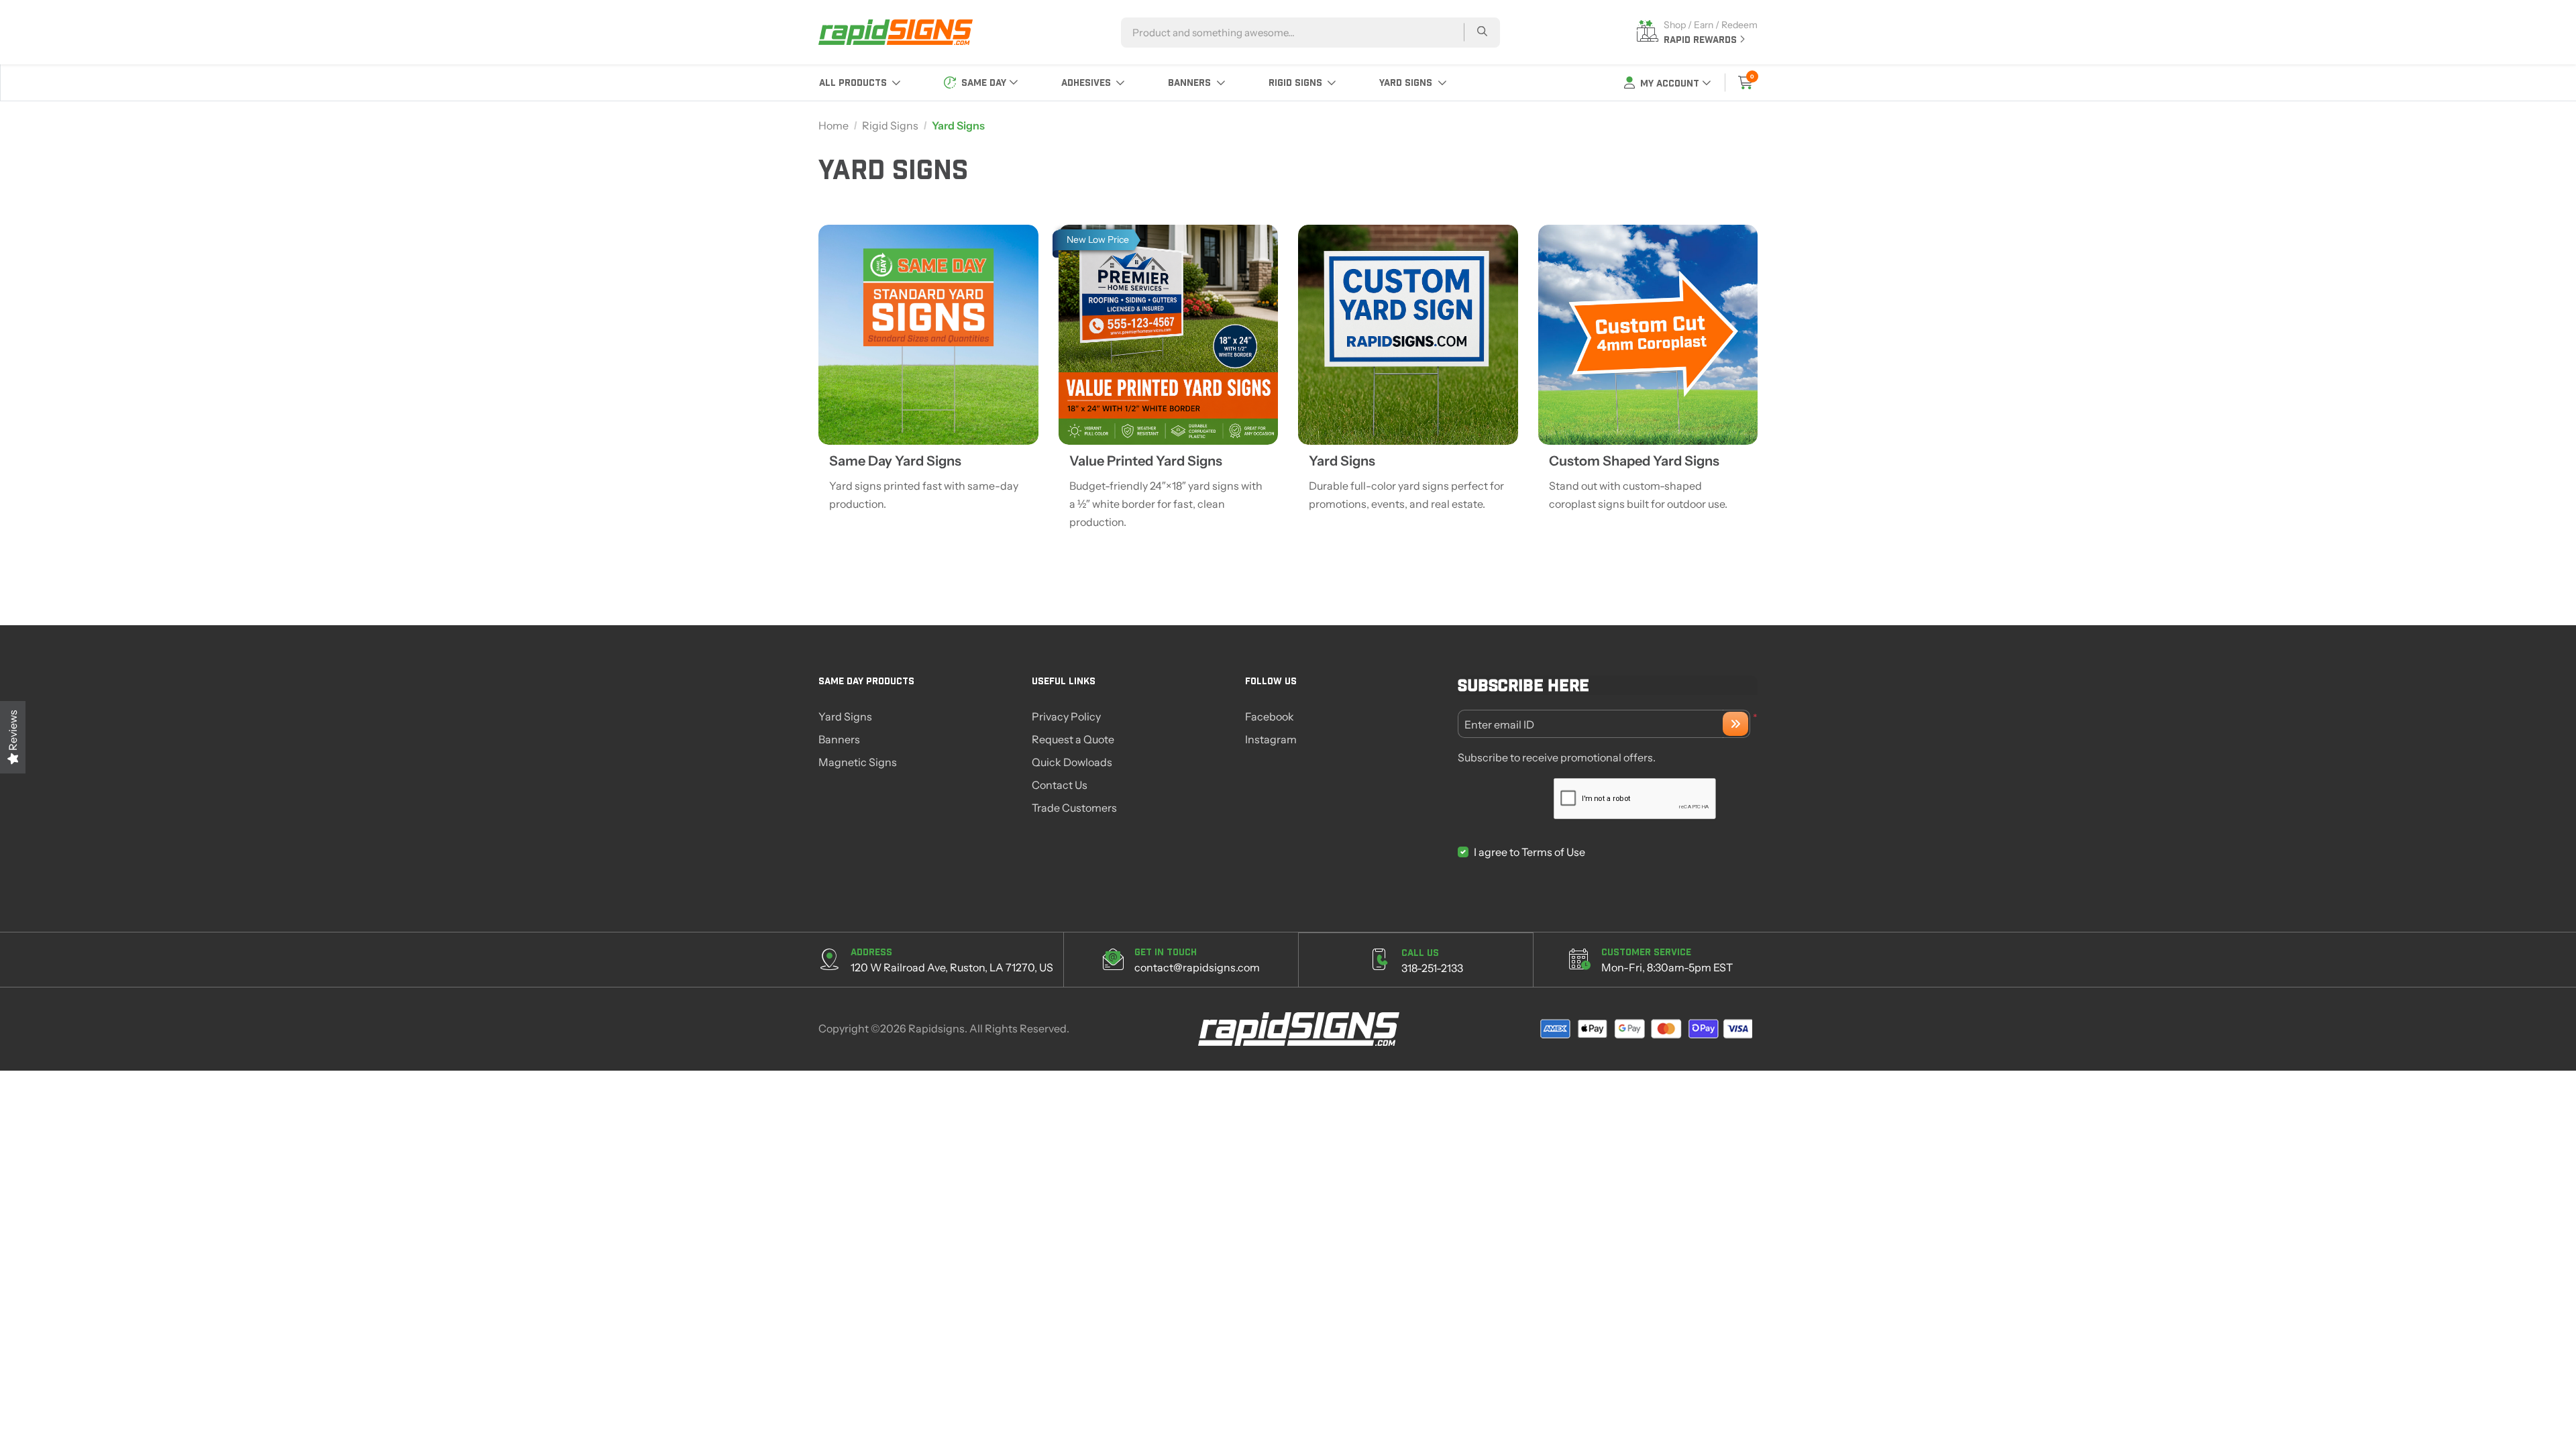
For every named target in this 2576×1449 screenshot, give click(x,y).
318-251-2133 (1432, 968)
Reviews (13, 731)
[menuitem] (860, 83)
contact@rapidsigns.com (1197, 967)
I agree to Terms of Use (1529, 852)
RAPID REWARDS (1702, 39)
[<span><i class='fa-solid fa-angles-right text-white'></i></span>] (1735, 724)
